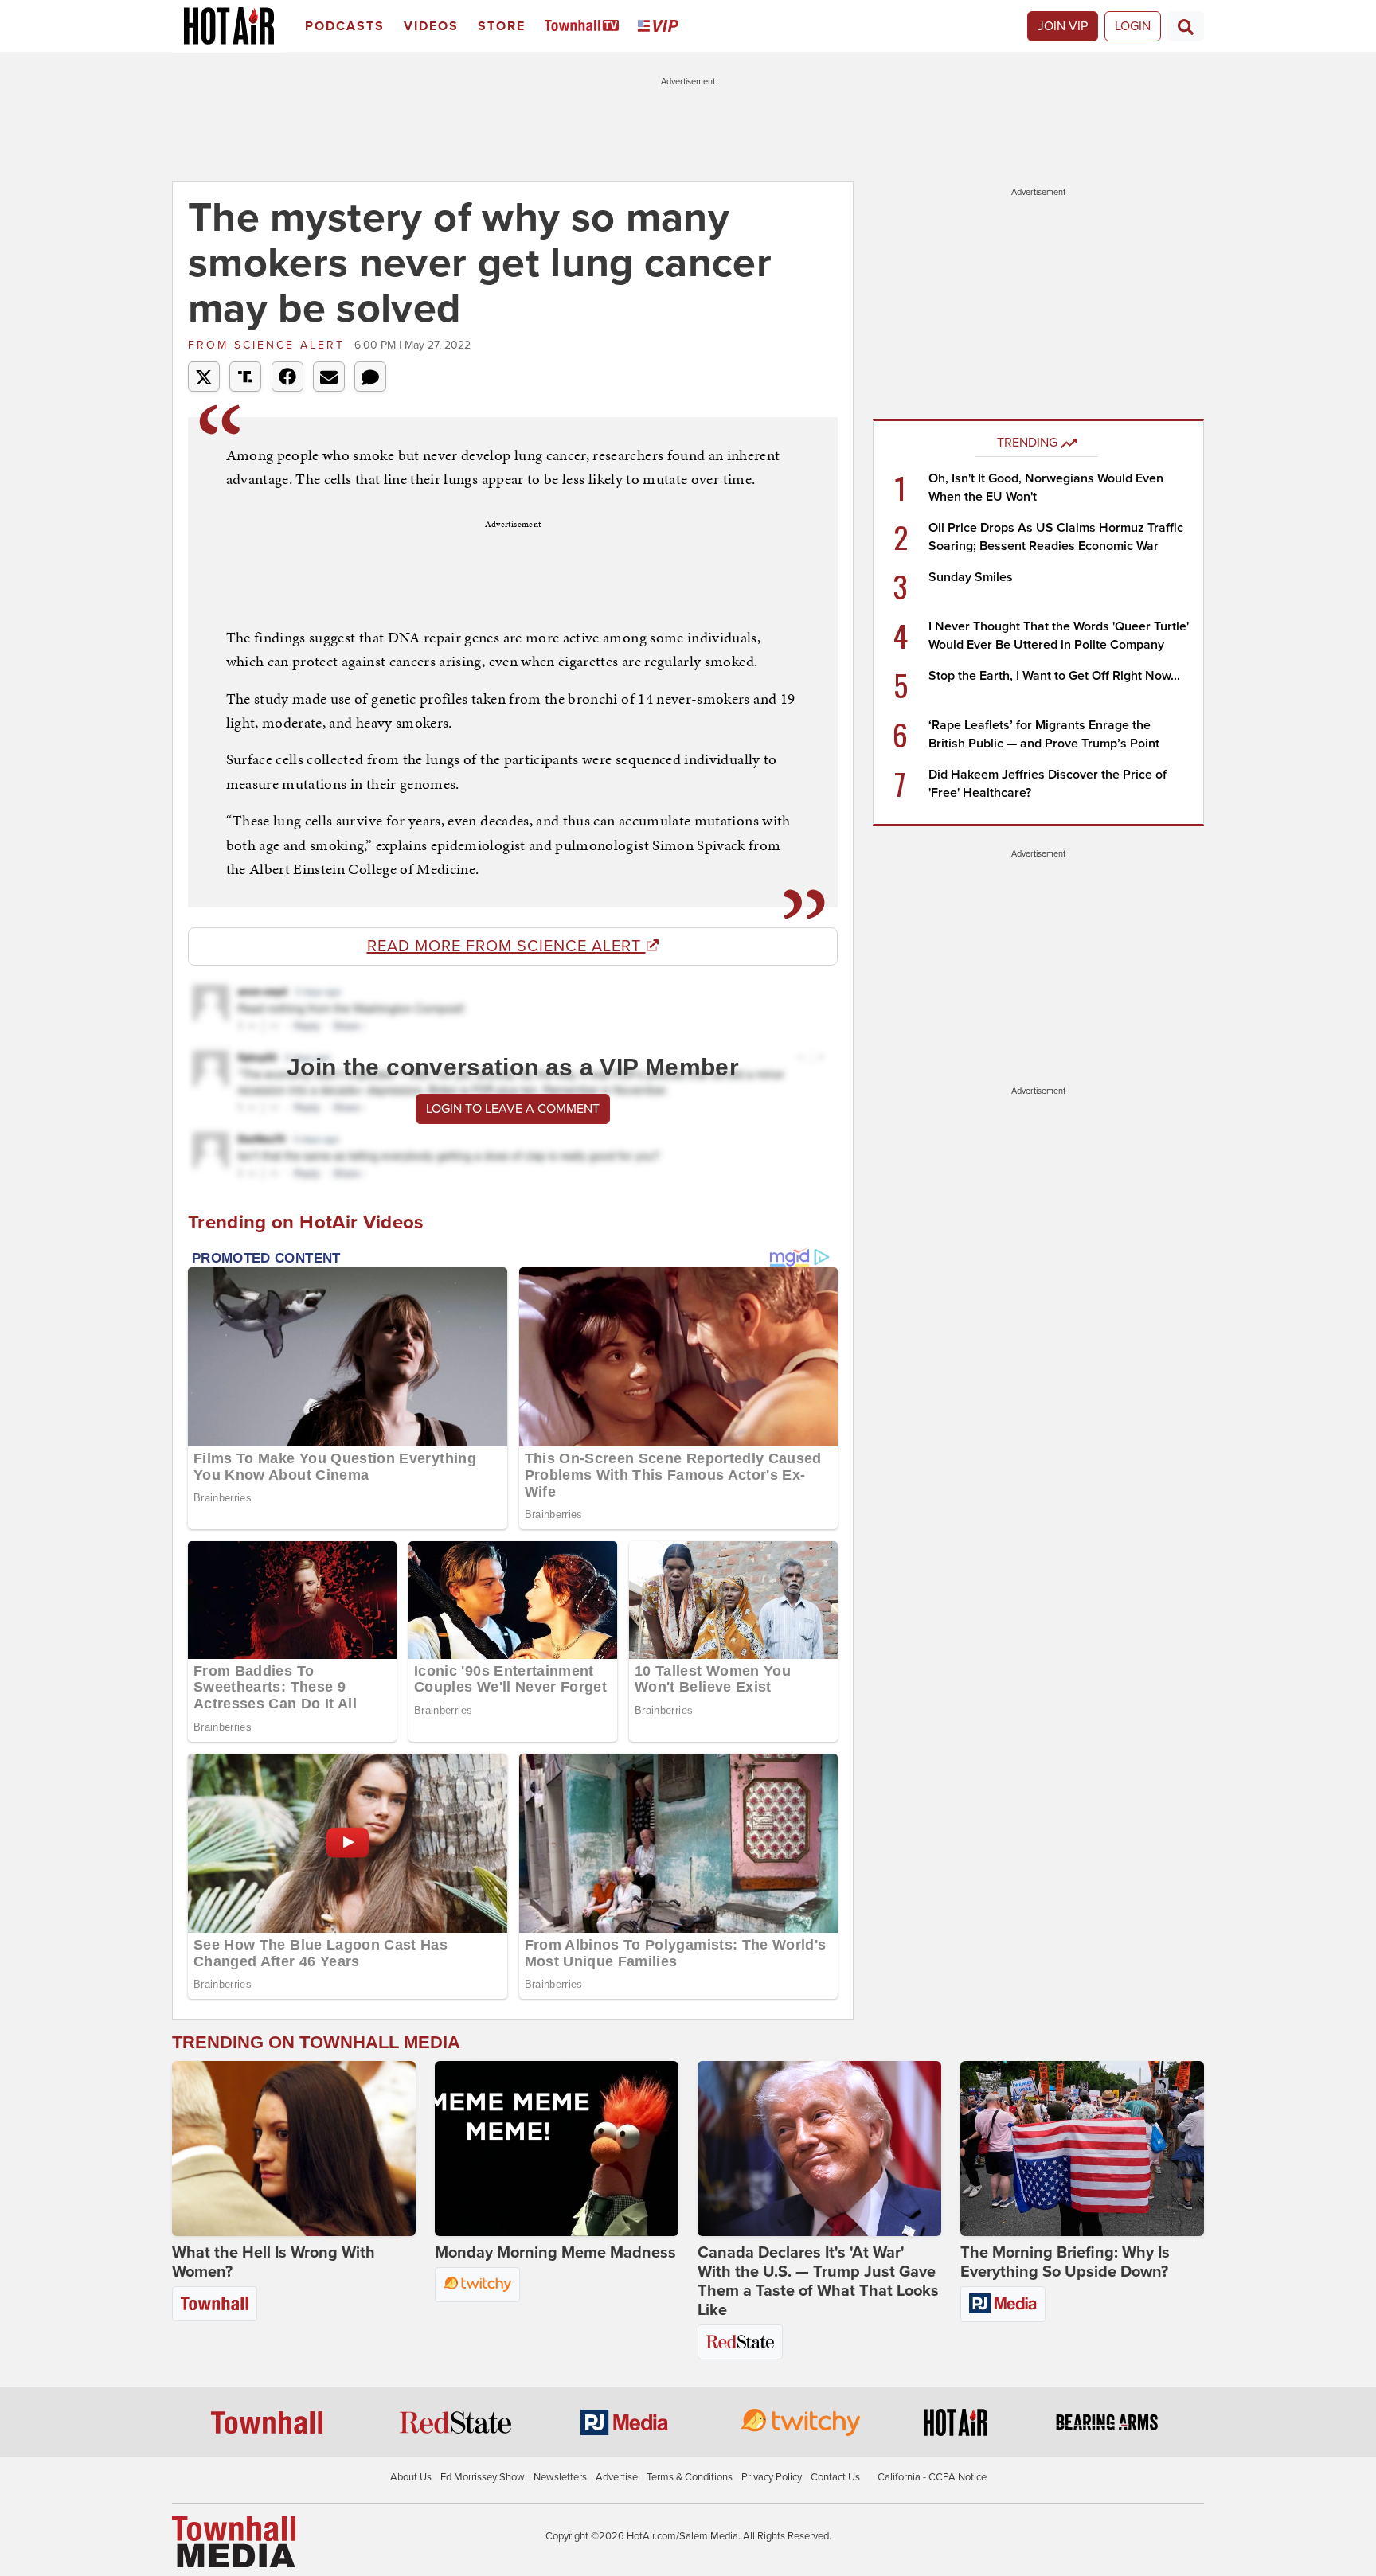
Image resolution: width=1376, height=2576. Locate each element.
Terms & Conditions (690, 2477)
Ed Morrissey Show (483, 2477)
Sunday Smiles (971, 577)
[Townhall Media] (234, 2541)
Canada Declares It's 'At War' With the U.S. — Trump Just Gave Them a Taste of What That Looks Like (818, 2281)
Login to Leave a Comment (513, 1109)
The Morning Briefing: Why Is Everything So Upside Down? (1065, 2262)
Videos (431, 26)
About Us (411, 2477)
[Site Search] (1186, 26)
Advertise (617, 2477)
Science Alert (269, 345)
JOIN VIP (1063, 26)
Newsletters (560, 2477)
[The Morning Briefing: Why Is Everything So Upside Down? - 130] (1082, 2149)
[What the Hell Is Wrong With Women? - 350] (294, 2149)
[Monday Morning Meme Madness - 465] (557, 2149)
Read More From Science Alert (506, 946)
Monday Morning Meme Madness (555, 2253)
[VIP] (661, 27)
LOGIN (1133, 26)
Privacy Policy (772, 2477)
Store (502, 26)
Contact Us (835, 2477)
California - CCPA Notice (932, 2477)
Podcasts (345, 26)
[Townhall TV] (585, 27)
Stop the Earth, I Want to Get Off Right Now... (1054, 676)
